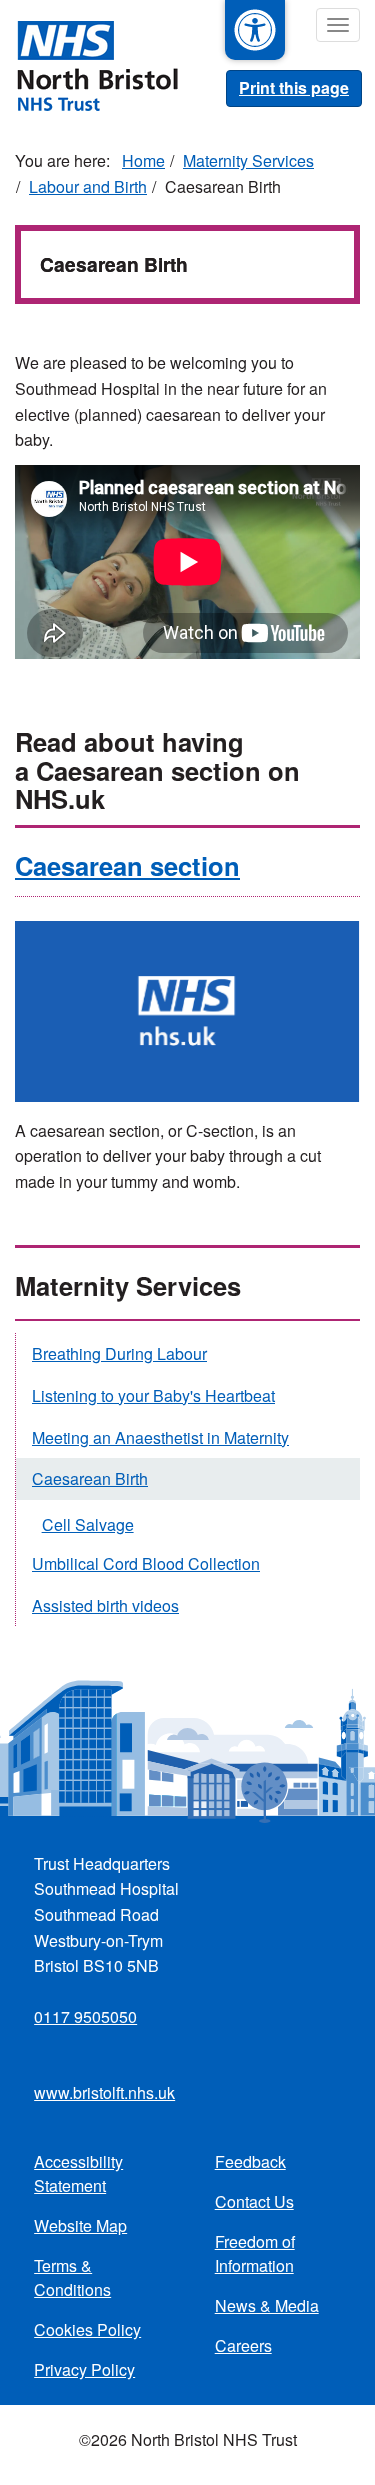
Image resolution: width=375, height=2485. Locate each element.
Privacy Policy (84, 2369)
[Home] (89, 64)
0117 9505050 (85, 2016)
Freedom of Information (255, 2253)
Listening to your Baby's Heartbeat (153, 1395)
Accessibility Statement (78, 2173)
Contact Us (254, 2201)
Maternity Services (248, 160)
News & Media (267, 2305)
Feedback (250, 2161)
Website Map (80, 2225)
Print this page (294, 87)
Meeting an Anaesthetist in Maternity (160, 1437)
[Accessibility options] (255, 30)
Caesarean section (127, 865)
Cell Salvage (88, 1524)
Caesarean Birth (90, 1478)
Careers (243, 2345)
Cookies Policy (87, 2329)
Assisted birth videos (105, 1605)
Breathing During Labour (119, 1353)
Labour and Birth (88, 186)
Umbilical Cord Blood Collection (146, 1563)
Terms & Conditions (72, 2277)
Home (143, 160)
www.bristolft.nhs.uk (104, 2092)
